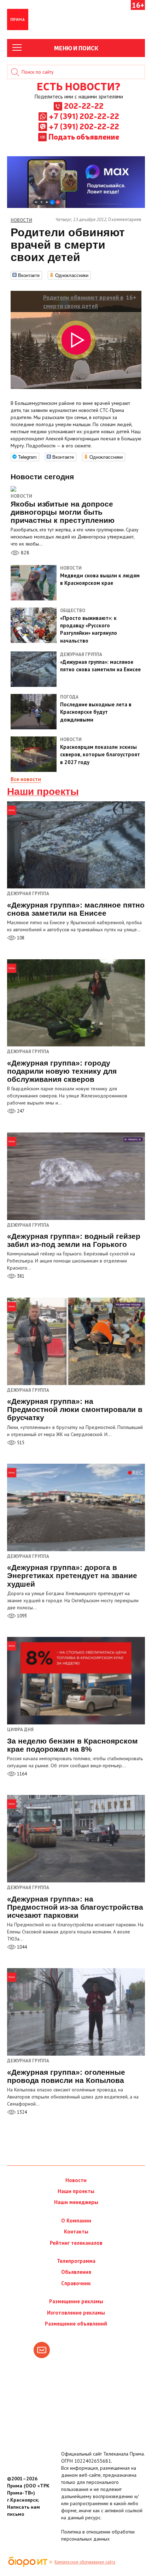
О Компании (76, 2221)
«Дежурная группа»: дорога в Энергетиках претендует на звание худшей (72, 1575)
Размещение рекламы (76, 2301)
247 (20, 1111)
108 (20, 938)
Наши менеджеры (76, 2202)
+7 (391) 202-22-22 (84, 116)
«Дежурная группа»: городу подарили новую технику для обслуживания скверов (62, 1071)
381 (20, 1276)
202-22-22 (84, 106)
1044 (21, 1947)
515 (20, 1443)
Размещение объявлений (76, 2324)
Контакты (76, 2232)
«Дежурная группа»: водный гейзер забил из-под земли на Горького (74, 1240)
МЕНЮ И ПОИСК (76, 48)
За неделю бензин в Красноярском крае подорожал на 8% (72, 1745)
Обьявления (76, 2272)
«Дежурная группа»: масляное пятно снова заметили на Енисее (76, 909)
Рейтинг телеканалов (76, 2243)
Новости (21, 496)
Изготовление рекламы (76, 2313)
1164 (21, 1774)
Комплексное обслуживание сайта (85, 2562)
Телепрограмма (76, 2261)
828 (24, 553)
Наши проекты (43, 792)
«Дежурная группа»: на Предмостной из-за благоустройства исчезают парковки (75, 1907)
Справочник (76, 2283)
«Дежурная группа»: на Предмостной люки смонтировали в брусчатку (75, 1409)
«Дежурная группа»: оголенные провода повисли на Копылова (66, 2076)
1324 (21, 2112)
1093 (21, 1616)
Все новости (26, 779)
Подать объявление (84, 136)
